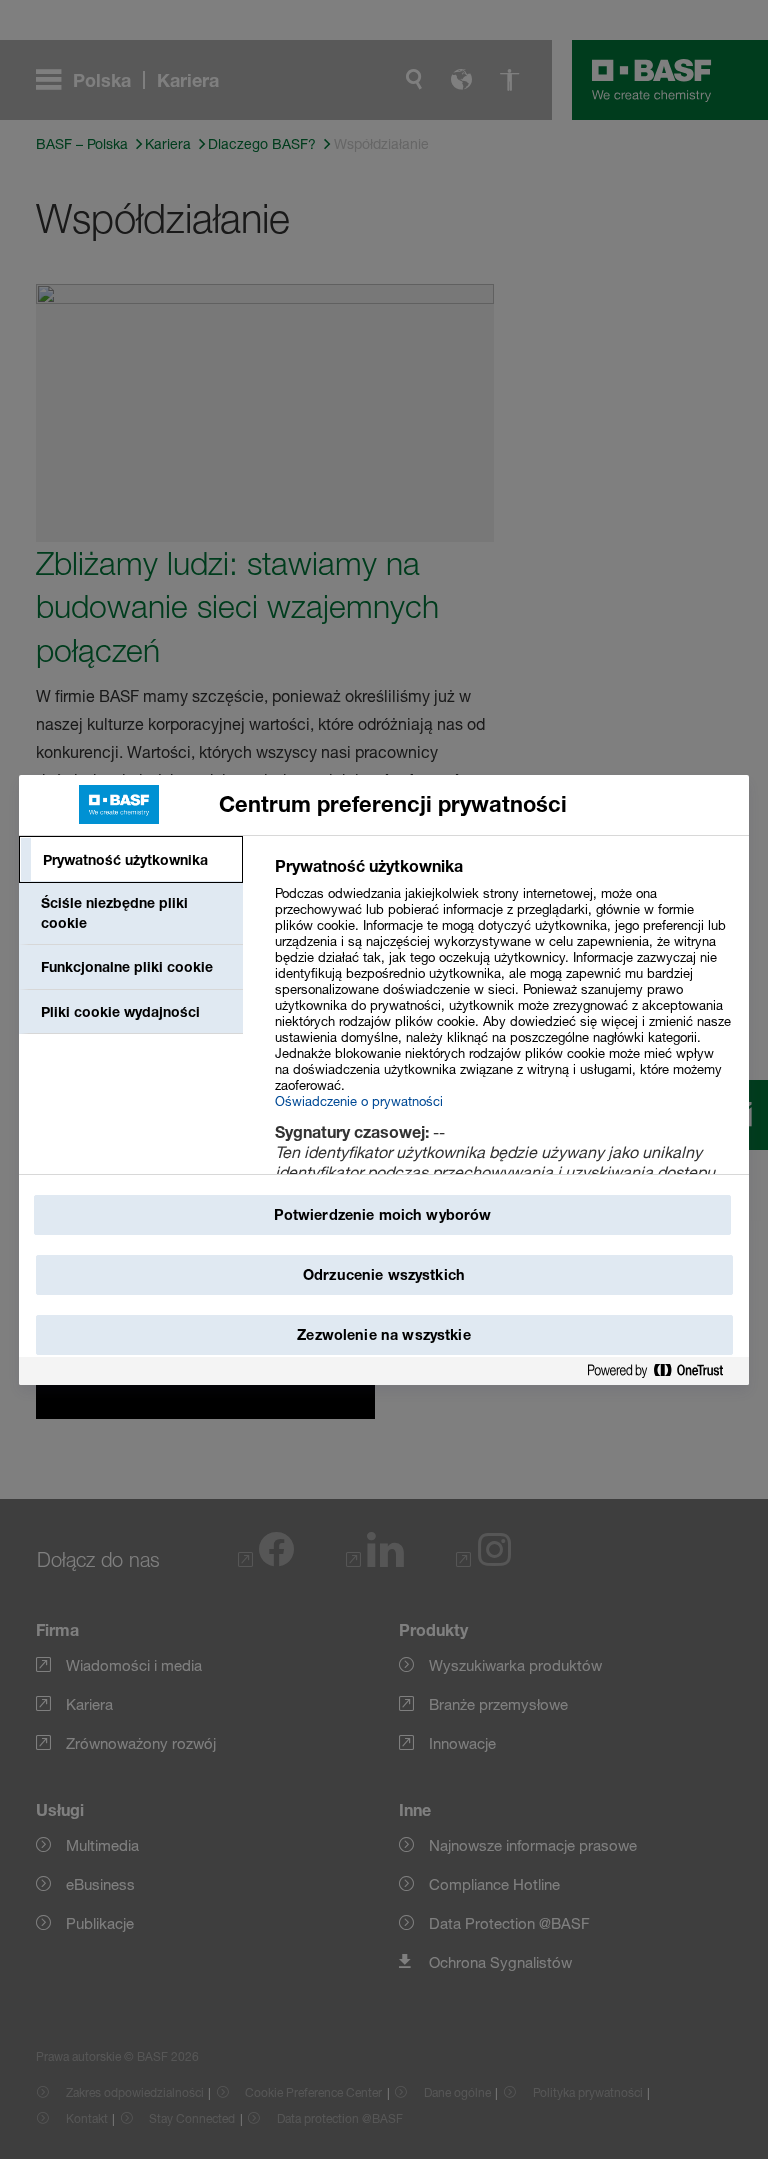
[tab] (131, 860)
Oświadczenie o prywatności (359, 1101)
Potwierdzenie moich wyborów (383, 1214)
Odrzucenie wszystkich (384, 1274)
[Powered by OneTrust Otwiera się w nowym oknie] (663, 1371)
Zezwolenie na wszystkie (383, 1334)
